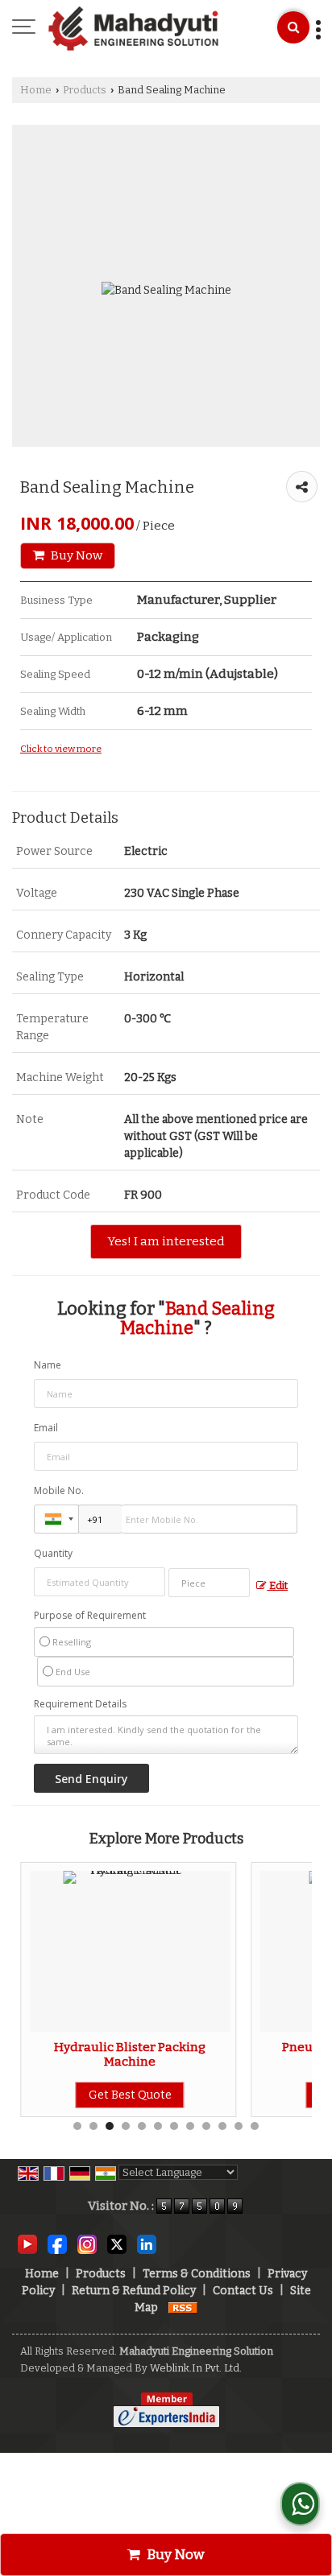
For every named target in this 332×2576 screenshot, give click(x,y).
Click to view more (61, 749)
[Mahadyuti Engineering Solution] (133, 28)
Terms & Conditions (197, 2274)
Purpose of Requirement (90, 1616)
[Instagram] (87, 2244)
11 (239, 2126)
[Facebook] (57, 2244)
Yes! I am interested (166, 1241)
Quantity (53, 1553)
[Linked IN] (147, 2244)
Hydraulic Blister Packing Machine (114, 2054)
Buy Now (75, 555)
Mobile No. (59, 1490)
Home (36, 90)
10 (222, 2126)
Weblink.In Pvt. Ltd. (196, 2368)
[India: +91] (56, 1519)
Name (48, 1365)
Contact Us (243, 2291)
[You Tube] (27, 2244)
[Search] (293, 27)
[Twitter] (117, 2244)
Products (85, 90)
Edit (277, 1585)
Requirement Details (80, 1704)
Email (46, 1428)
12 (255, 2126)
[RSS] (183, 2308)
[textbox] (209, 1583)
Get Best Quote (113, 2095)
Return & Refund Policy (134, 2291)
